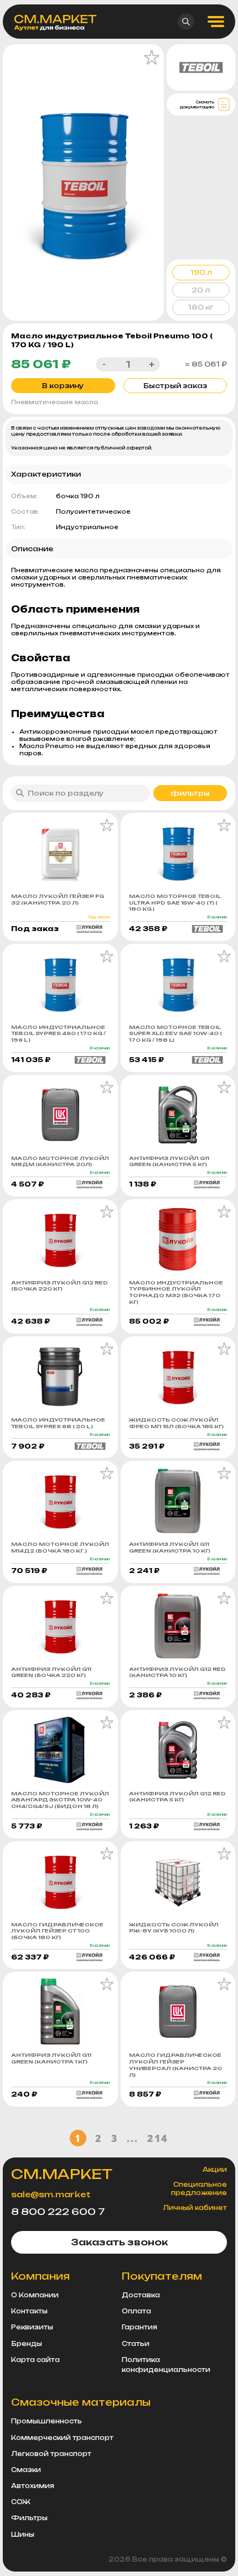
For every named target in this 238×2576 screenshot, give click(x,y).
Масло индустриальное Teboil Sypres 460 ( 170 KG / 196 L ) (58, 1033)
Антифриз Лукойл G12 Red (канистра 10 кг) (177, 1672)
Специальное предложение (199, 2188)
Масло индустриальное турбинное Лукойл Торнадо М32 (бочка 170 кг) (176, 1292)
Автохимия (33, 2486)
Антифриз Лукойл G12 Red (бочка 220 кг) (59, 1286)
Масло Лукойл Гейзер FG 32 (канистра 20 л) (58, 899)
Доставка (141, 2295)
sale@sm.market (51, 2194)
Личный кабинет (195, 2208)
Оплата (136, 2311)
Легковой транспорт (51, 2454)
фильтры (190, 793)
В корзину (63, 386)
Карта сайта (35, 2360)
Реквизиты (32, 2327)
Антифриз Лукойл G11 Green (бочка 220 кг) (51, 1672)
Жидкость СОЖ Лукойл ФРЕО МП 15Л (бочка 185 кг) (176, 1423)
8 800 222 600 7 (58, 2212)
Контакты (29, 2311)
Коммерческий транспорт (62, 2438)
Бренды (27, 2344)
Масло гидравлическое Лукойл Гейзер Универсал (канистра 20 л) (175, 2065)
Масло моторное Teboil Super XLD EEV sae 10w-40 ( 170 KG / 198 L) (175, 1033)
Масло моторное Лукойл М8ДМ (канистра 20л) (60, 1161)
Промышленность (46, 2421)
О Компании (35, 2295)
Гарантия (139, 2327)
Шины (23, 2535)
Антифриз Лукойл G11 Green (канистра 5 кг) (169, 1161)
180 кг (201, 307)
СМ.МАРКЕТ (62, 2174)
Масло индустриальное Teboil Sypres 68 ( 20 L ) (58, 1423)
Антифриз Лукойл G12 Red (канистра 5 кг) (177, 1797)
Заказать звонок (119, 2242)
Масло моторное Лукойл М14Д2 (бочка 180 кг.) (60, 1547)
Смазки (26, 2470)
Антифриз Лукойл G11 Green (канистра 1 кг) (51, 2058)
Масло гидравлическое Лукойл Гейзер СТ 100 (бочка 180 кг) (57, 1931)
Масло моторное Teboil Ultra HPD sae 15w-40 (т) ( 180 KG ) (175, 902)
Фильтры (29, 2518)
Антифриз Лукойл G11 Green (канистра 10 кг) (170, 1547)
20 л (201, 290)
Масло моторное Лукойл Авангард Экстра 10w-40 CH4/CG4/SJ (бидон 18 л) (60, 1800)
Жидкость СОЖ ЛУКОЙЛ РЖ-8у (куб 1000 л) (174, 1928)
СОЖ (21, 2502)
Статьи (136, 2344)
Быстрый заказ (175, 386)
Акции (215, 2170)
